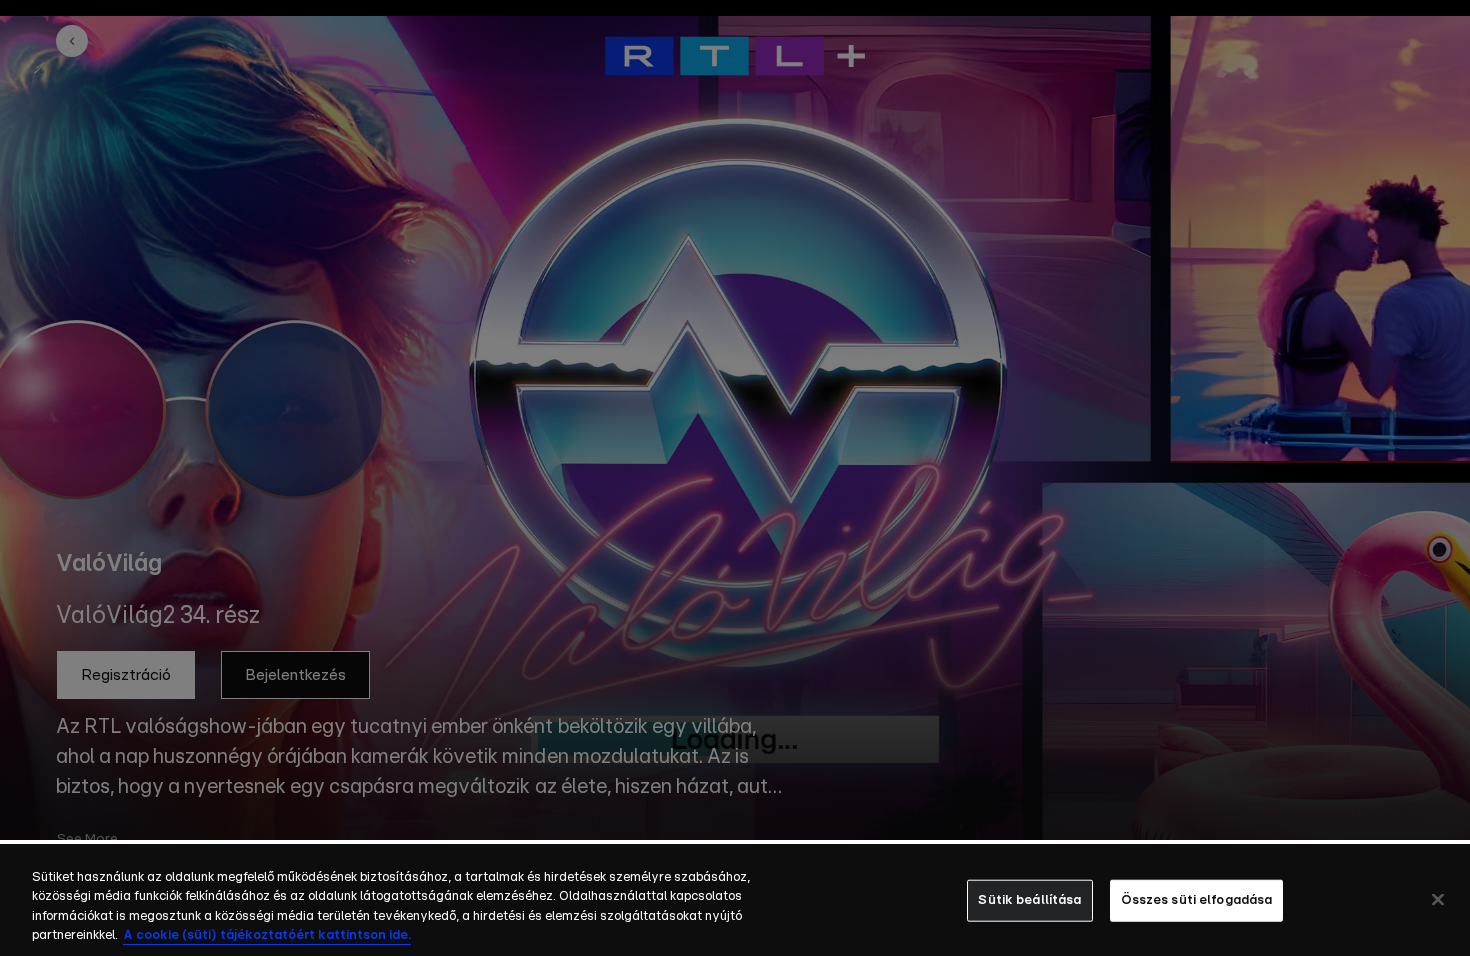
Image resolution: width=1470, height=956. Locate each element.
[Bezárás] (1438, 899)
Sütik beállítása (1029, 900)
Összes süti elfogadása (1197, 900)
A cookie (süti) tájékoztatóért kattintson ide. (267, 935)
